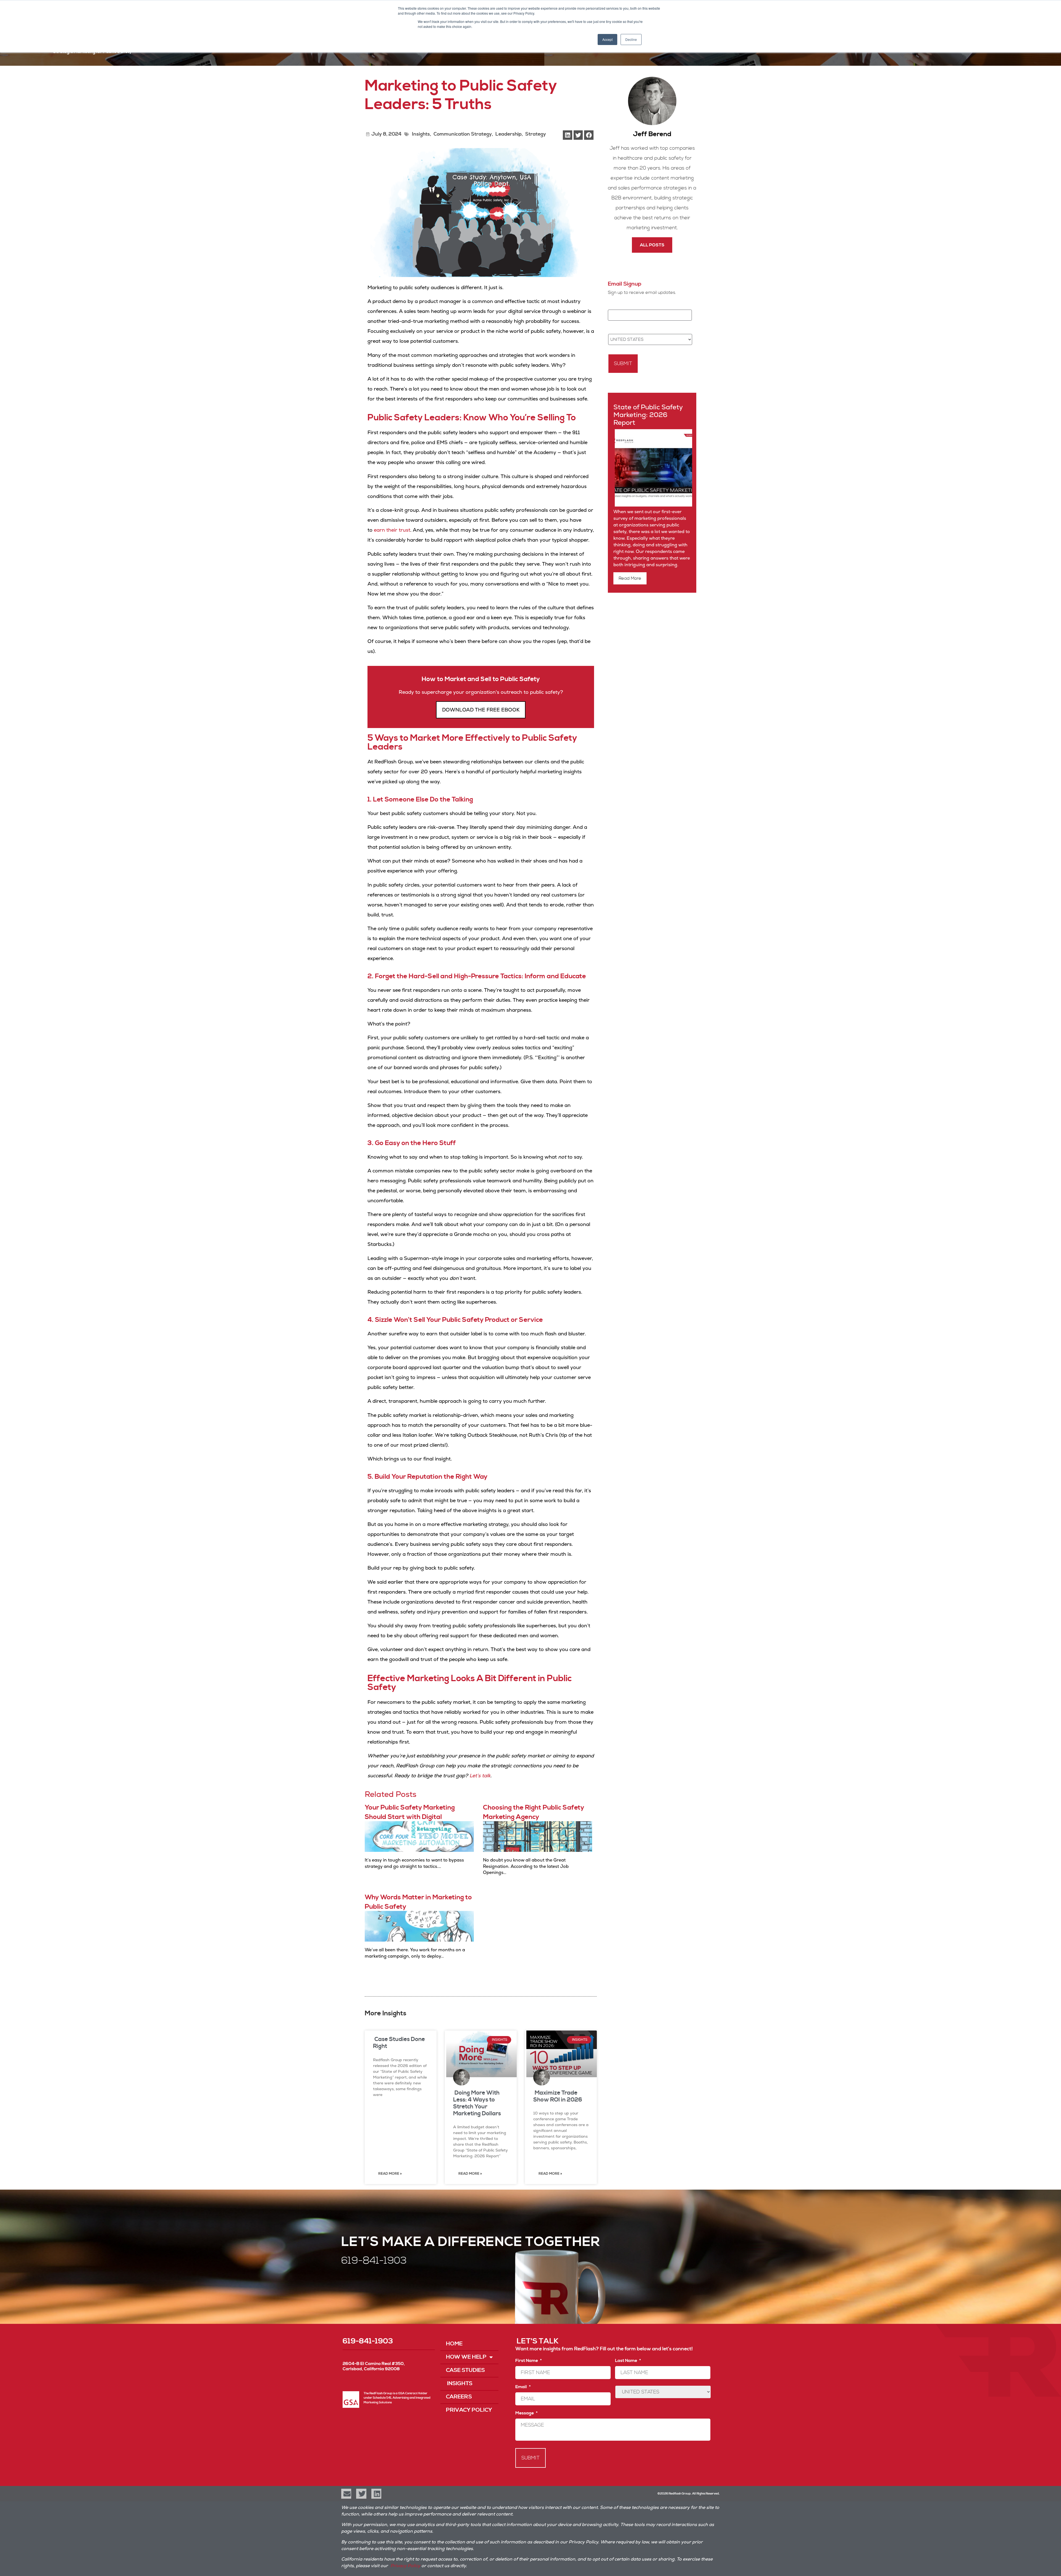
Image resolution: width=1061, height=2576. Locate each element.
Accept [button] (607, 39)
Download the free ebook (481, 710)
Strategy (536, 134)
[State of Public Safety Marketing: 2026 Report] (653, 505)
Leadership (509, 134)
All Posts (652, 245)
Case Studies (465, 2370)
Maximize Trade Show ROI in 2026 (558, 2096)
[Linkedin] (376, 2494)
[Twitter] (361, 2494)
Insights (420, 134)
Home (454, 2344)
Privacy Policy (469, 2410)
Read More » (390, 2174)
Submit (623, 364)
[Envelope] (346, 2494)
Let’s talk (480, 1775)
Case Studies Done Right (399, 2043)
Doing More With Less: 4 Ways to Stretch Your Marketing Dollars (477, 2103)
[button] (568, 135)
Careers (459, 2397)
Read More (630, 578)
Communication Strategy (463, 134)
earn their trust (392, 530)
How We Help (466, 2357)
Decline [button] (631, 39)
